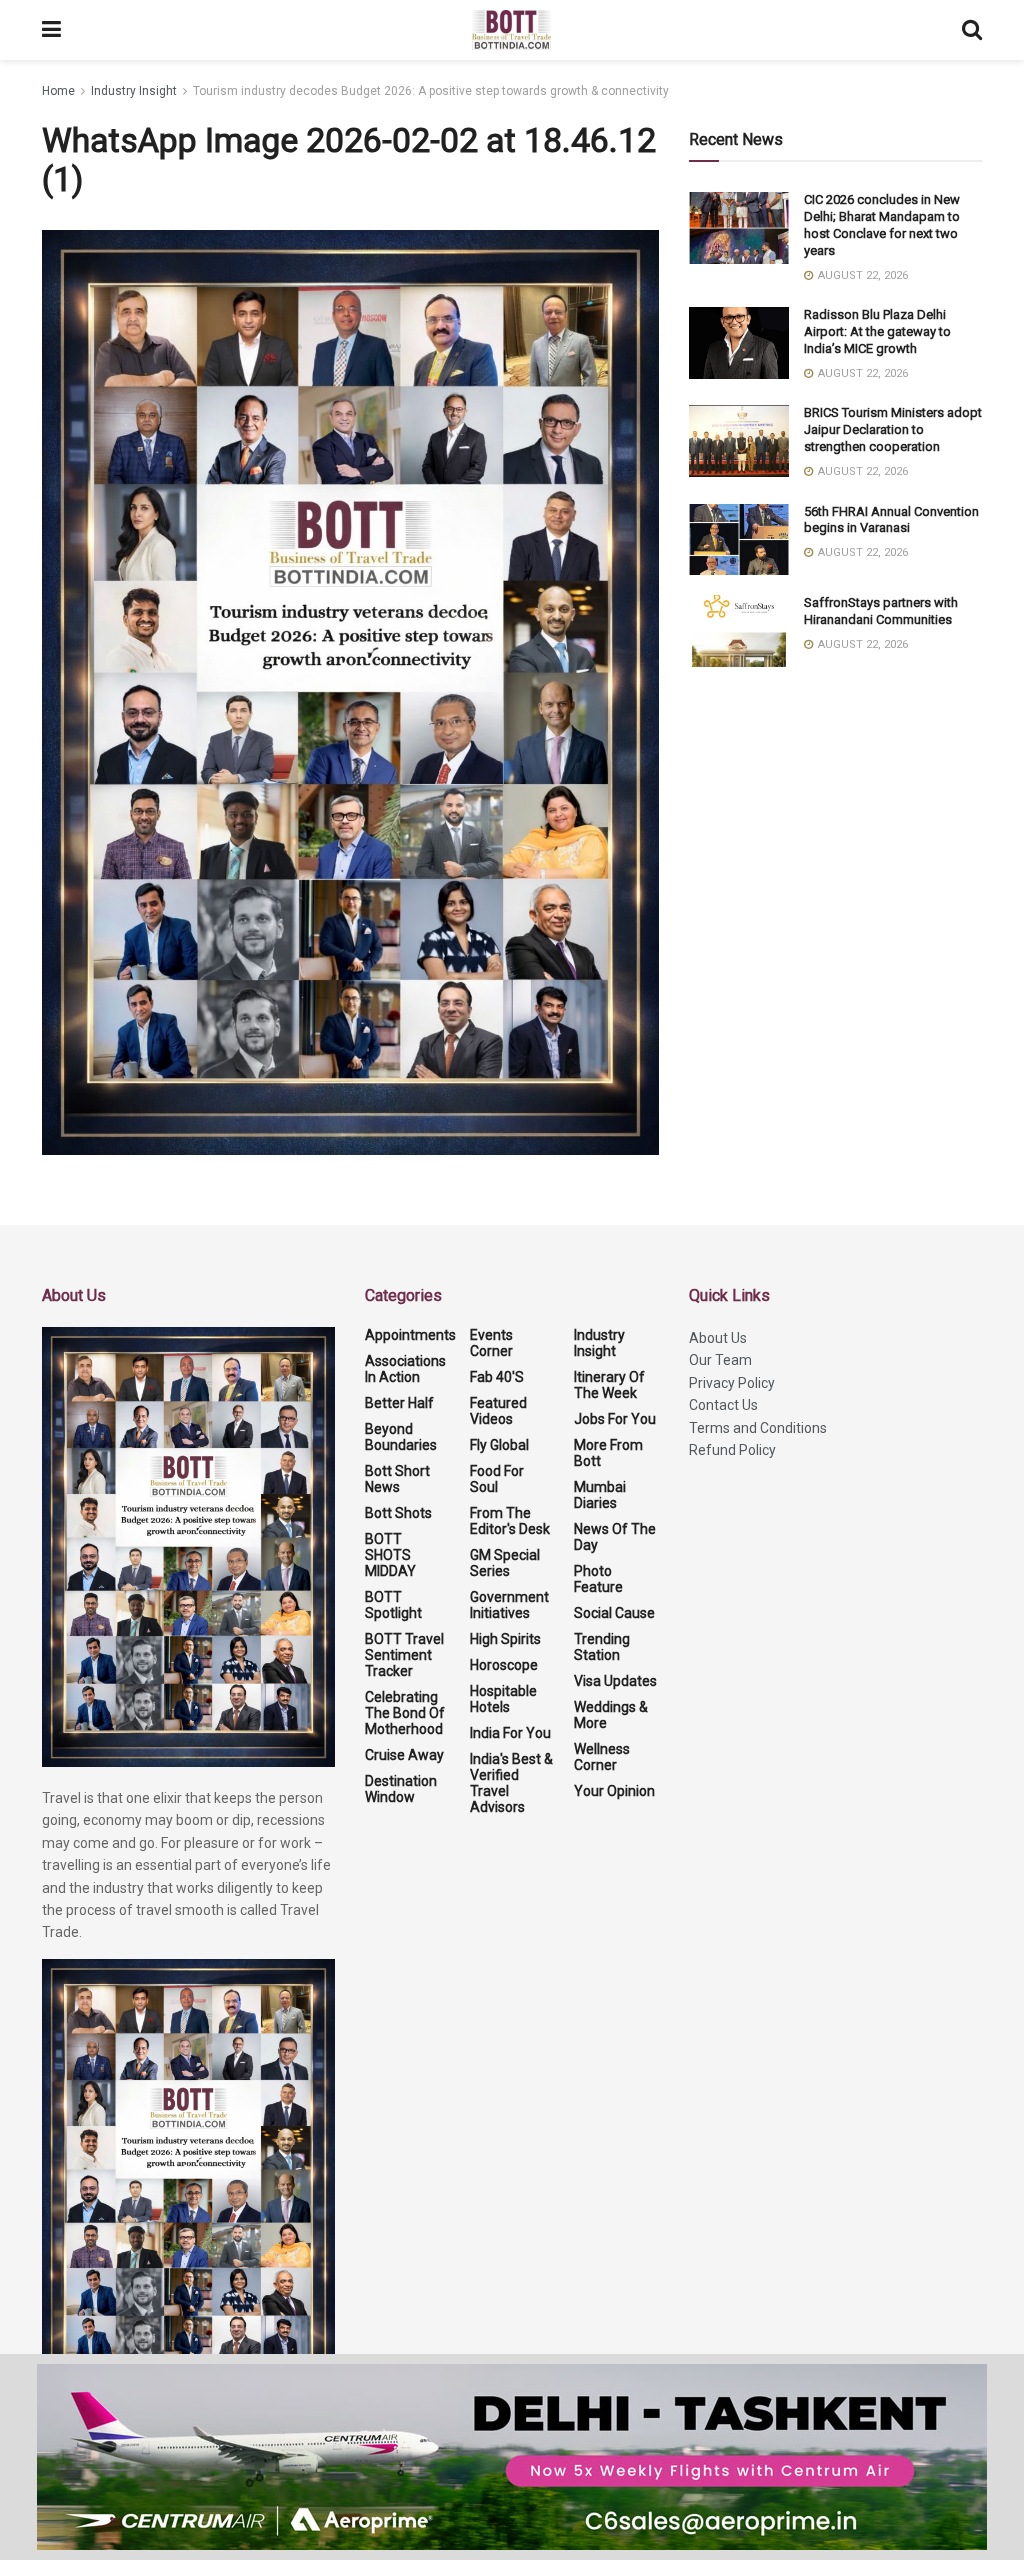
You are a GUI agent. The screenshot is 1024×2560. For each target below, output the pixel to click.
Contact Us (723, 1405)
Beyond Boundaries (401, 1437)
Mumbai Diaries (600, 1495)
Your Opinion (614, 1791)
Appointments (410, 1335)
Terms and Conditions (758, 1428)
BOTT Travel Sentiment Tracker (404, 1655)
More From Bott (608, 1453)
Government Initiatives (509, 1605)
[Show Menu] (51, 30)
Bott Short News (397, 1479)
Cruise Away (404, 1755)
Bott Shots (398, 1513)
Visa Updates (615, 1681)
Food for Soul (497, 1479)
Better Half (399, 1403)
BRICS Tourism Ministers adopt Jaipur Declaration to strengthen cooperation (893, 429)
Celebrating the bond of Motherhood (405, 1713)
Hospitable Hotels (503, 1699)
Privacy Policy (732, 1383)
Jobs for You (615, 1419)
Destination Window (401, 1789)
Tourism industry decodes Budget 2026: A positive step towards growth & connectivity (431, 91)
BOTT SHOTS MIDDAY (390, 1555)
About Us (718, 1338)
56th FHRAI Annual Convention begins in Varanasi (891, 520)
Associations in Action (405, 1369)
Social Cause (614, 1613)
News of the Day (615, 1537)
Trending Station (602, 1647)
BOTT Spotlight (393, 1605)
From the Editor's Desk (510, 1521)
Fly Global (499, 1445)
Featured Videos (498, 1411)
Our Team (720, 1360)
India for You (510, 1733)
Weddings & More (611, 1715)
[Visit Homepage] (511, 30)
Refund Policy (732, 1450)
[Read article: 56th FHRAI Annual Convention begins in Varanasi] (739, 540)
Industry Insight (134, 91)
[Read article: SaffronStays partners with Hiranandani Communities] (739, 631)
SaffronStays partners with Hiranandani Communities (881, 611)
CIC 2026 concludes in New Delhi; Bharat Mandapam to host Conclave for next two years (882, 225)
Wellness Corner (602, 1757)
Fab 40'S (497, 1377)
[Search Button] (972, 30)
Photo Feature (598, 1579)
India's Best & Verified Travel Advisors (511, 1783)
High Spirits (505, 1639)
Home (58, 91)
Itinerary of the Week (609, 1385)
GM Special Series (505, 1563)
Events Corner (491, 1343)
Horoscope (504, 1665)
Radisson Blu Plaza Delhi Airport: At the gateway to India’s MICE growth (877, 331)
